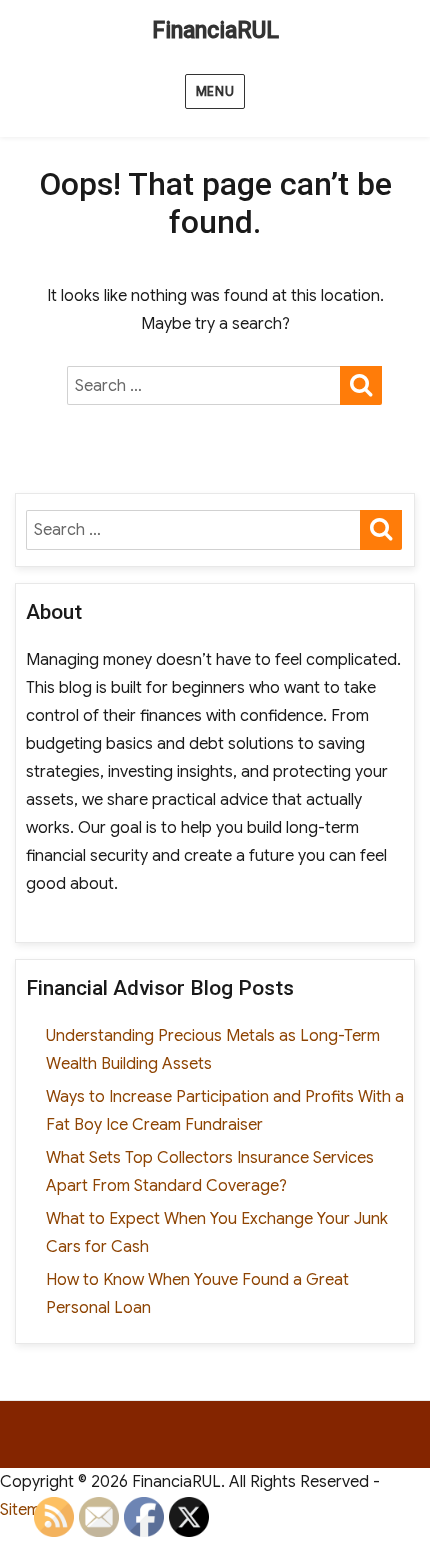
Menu (215, 91)
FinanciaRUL (215, 30)
